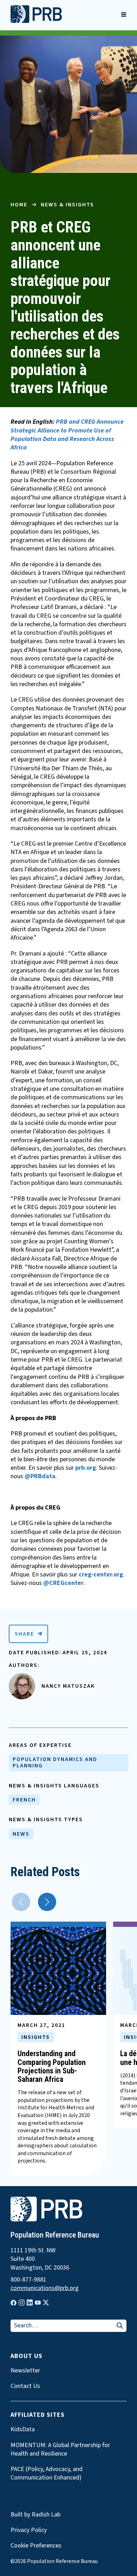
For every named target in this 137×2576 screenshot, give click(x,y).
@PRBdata (40, 1476)
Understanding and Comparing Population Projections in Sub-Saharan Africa (52, 2066)
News (21, 1834)
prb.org (86, 1468)
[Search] (120, 2326)
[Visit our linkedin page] (30, 2303)
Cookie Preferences (36, 2546)
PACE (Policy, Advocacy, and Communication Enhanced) (47, 2474)
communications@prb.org (45, 2288)
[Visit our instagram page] (22, 2303)
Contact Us (25, 2386)
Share (24, 1634)
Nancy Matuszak (68, 1686)
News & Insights (67, 205)
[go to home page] (36, 21)
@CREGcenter (63, 1583)
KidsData (23, 2429)
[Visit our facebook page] (14, 2303)
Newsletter (25, 2371)
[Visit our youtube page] (38, 2303)
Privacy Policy (29, 2530)
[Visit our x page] (46, 2303)
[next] (47, 1902)
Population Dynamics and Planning (55, 1762)
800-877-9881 (28, 2280)
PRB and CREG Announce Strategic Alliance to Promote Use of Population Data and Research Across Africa (67, 435)
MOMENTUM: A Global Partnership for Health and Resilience (60, 2450)
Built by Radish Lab (35, 2515)
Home (19, 205)
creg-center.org (101, 1575)
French (24, 1800)
